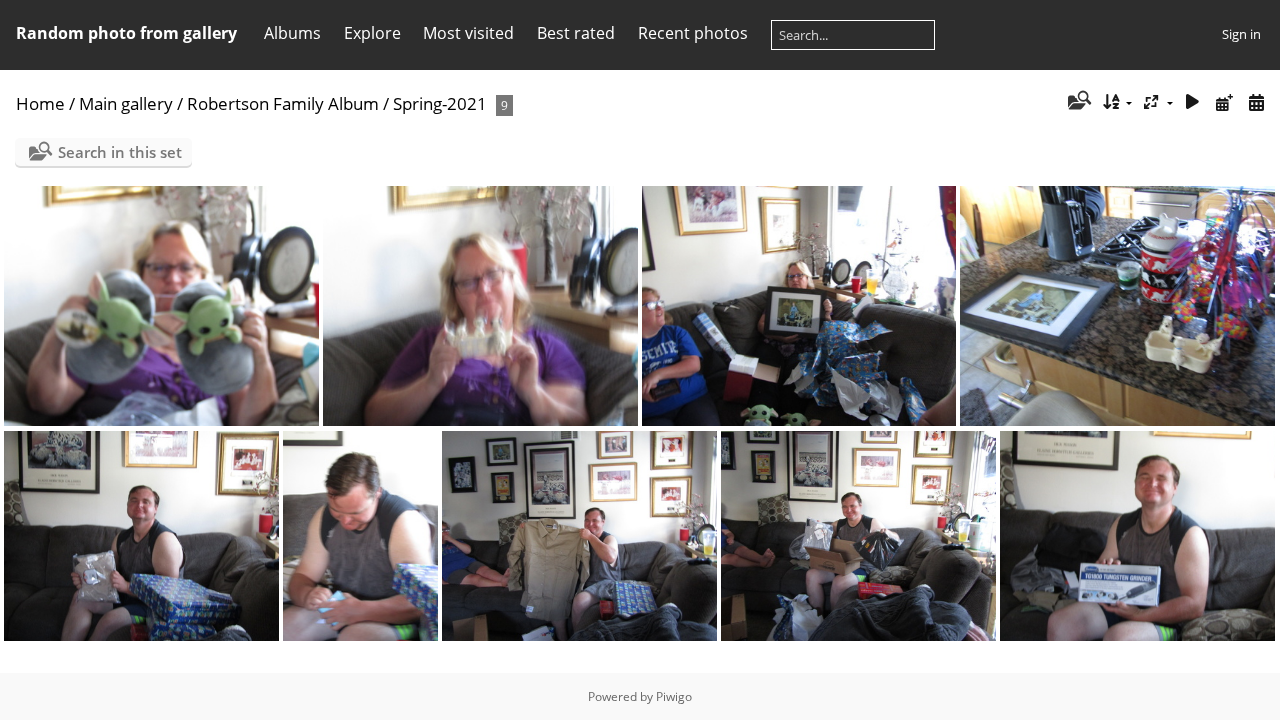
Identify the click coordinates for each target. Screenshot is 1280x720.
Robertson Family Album (283, 103)
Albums (292, 33)
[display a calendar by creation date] (1256, 102)
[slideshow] (1193, 102)
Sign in (1241, 34)
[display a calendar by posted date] (1224, 102)
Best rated (576, 33)
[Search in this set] (1077, 102)
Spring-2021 (440, 103)
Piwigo (674, 696)
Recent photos (693, 33)
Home (40, 103)
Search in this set (120, 152)
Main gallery (126, 103)
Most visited (468, 33)
